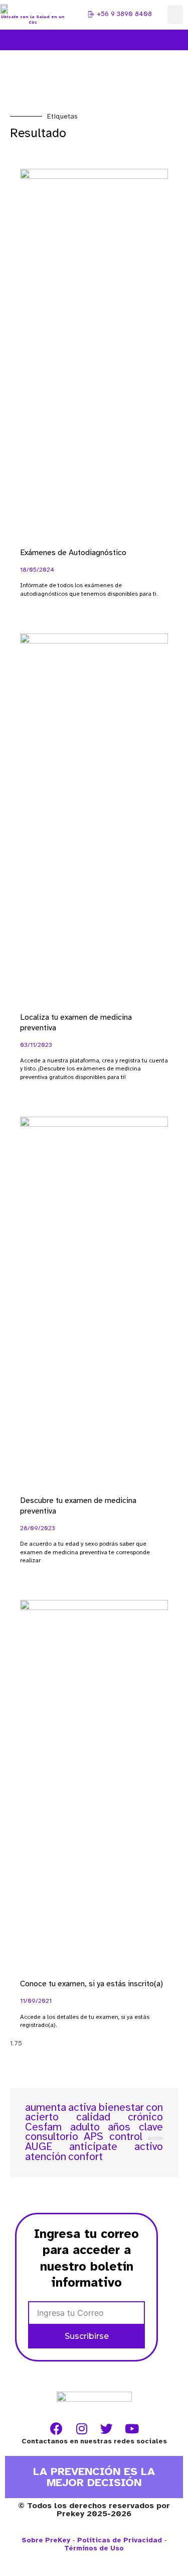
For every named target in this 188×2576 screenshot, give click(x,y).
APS (93, 2136)
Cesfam (43, 2127)
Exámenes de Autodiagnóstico (73, 553)
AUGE (39, 2146)
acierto (42, 2117)
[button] (175, 15)
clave (151, 2127)
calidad (93, 2117)
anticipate (93, 2146)
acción (155, 2138)
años (119, 2127)
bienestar (121, 2107)
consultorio (52, 2136)
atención (46, 2157)
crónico (145, 2117)
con (154, 2107)
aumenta (46, 2107)
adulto (85, 2127)
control (126, 2136)
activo (149, 2146)
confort (85, 2157)
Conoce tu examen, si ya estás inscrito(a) (91, 1984)
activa (82, 2107)
